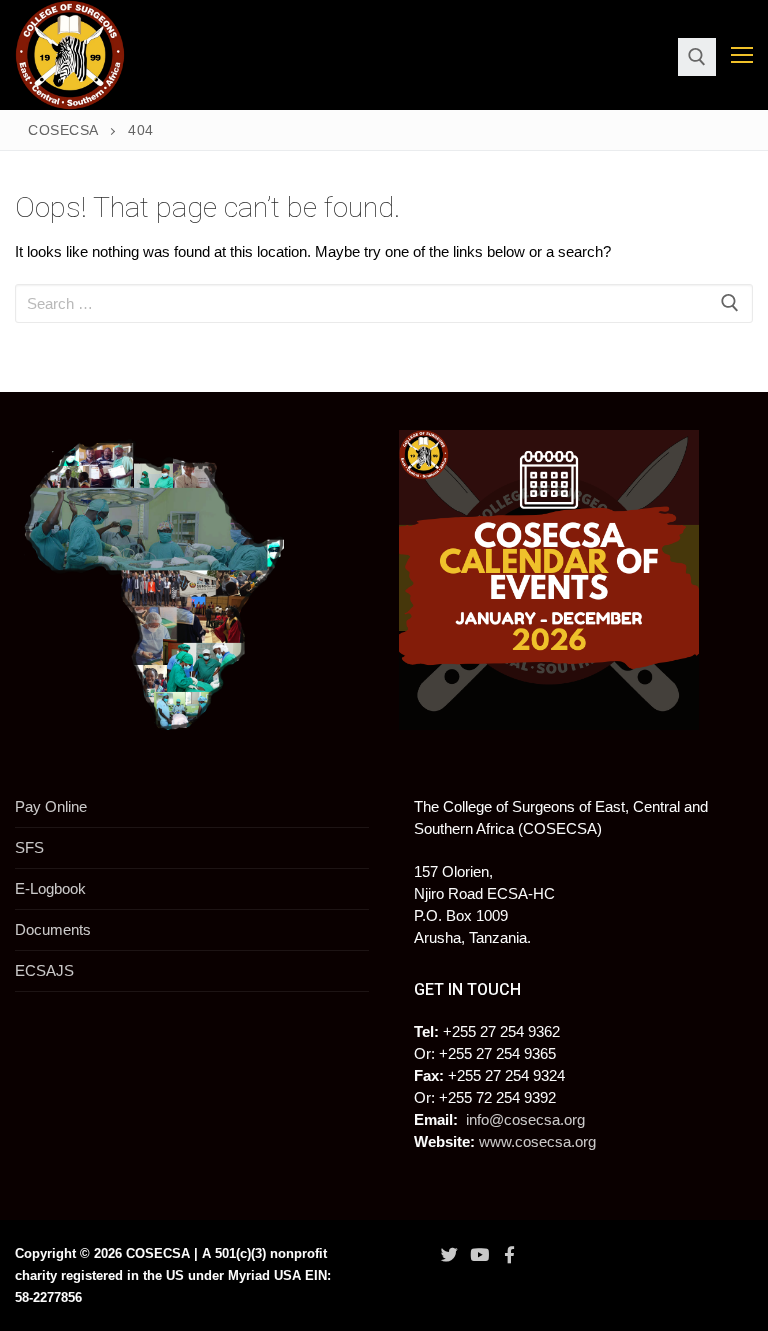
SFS (29, 847)
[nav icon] (742, 55)
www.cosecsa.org (537, 1141)
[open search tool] (697, 57)
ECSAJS (44, 970)
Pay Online (51, 806)
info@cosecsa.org (525, 1119)
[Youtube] (479, 1255)
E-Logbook (50, 888)
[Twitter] (449, 1255)
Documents (53, 929)
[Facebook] (510, 1255)
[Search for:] (384, 303)
